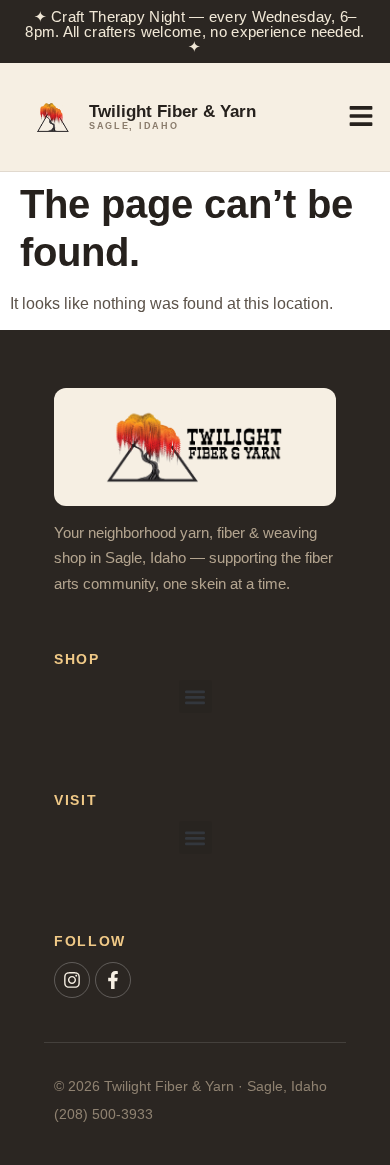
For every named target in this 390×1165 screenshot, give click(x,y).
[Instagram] (72, 980)
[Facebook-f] (113, 980)
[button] (195, 696)
